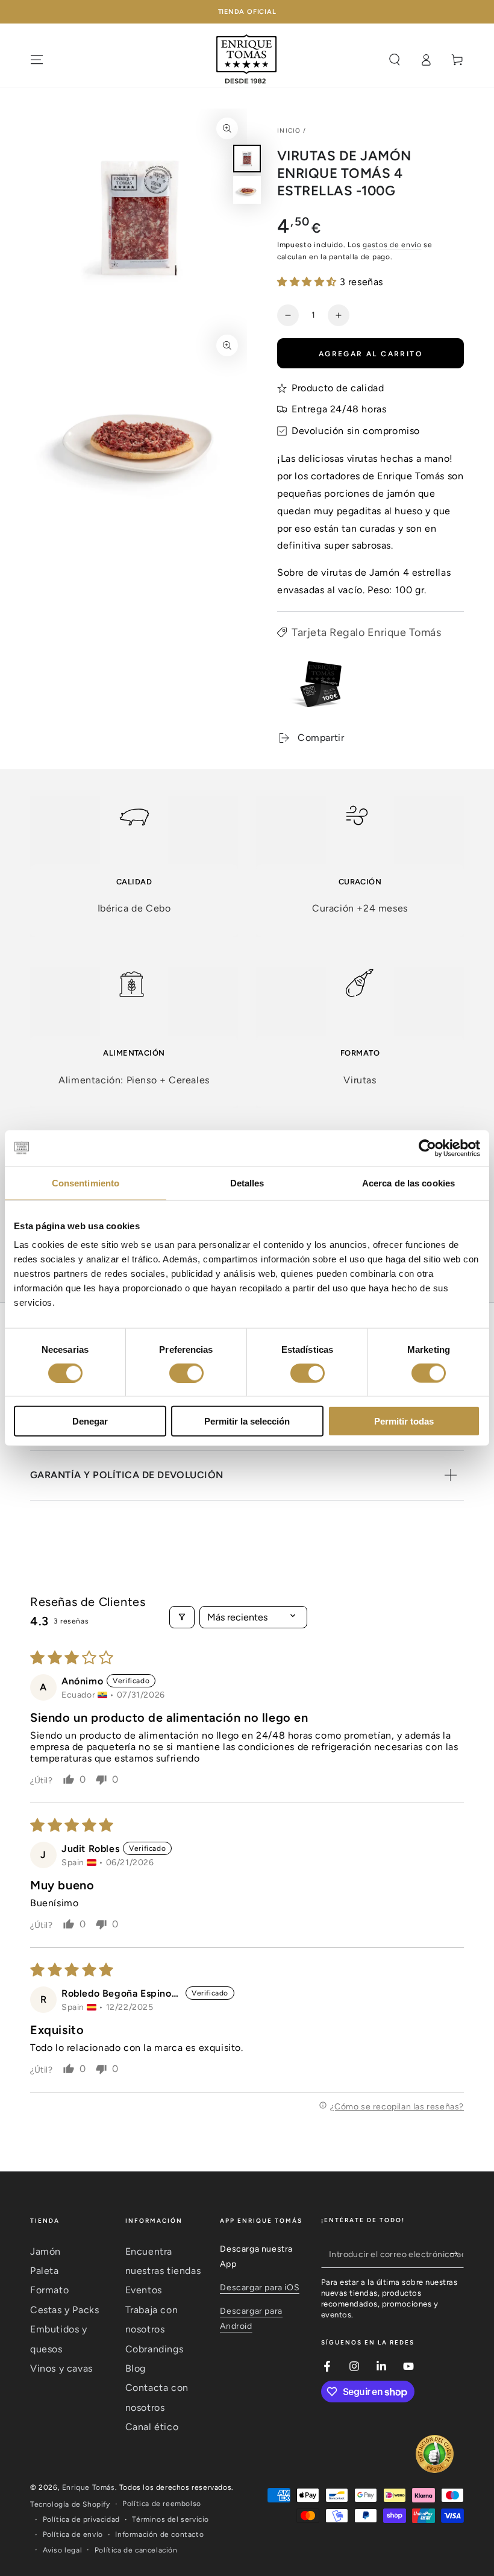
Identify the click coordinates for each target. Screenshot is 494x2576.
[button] (308, 282)
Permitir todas (404, 1421)
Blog (136, 2368)
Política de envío (73, 2534)
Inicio (289, 131)
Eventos (144, 2290)
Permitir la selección (247, 1421)
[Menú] (37, 60)
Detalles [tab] (247, 1183)
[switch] (186, 1373)
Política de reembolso (162, 2504)
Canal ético (152, 2427)
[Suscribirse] (457, 2254)
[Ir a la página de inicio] (247, 60)
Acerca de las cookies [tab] (408, 1183)
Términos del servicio (170, 2519)
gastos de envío (392, 245)
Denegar (90, 1421)
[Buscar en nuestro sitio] (395, 60)
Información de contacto (159, 2534)
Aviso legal (63, 2550)
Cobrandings (155, 2349)
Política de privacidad (81, 2519)
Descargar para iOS (260, 2288)
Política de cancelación (136, 2550)
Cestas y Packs (64, 2310)
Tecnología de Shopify (70, 2504)
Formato (49, 2290)
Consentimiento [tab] (86, 1183)
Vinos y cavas (61, 2368)
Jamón (45, 2251)
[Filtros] (182, 1617)
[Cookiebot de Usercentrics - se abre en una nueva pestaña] (427, 1148)
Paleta (45, 2271)
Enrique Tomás (89, 2487)
